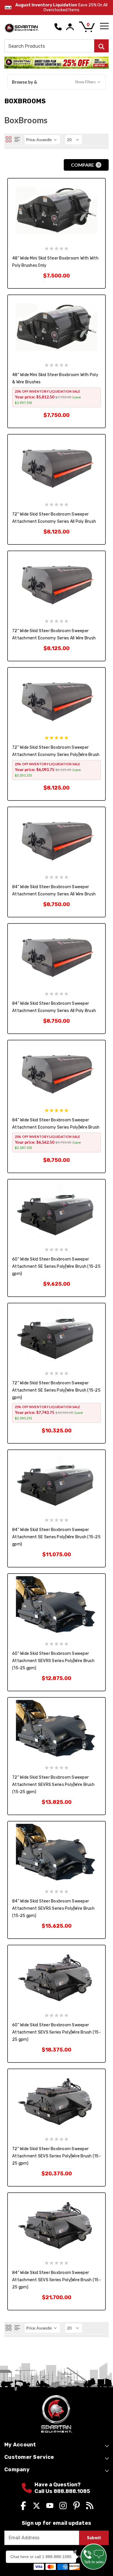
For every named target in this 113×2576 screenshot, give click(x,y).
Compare (85, 165)
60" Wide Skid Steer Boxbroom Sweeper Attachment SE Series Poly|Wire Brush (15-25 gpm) (56, 1266)
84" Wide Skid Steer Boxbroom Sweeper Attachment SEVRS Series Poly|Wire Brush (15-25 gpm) (53, 1908)
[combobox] (57, 46)
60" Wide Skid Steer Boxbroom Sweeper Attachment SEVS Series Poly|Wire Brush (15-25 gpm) (57, 2032)
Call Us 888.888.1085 (62, 2491)
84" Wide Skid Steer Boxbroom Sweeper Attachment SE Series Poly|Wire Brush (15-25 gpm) (56, 1537)
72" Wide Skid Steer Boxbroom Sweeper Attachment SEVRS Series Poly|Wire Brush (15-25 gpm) (53, 1785)
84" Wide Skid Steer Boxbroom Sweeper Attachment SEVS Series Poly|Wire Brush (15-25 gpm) (57, 2280)
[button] (57, 82)
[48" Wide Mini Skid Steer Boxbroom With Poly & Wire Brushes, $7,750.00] (57, 327)
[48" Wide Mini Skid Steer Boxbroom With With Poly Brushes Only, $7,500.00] (57, 210)
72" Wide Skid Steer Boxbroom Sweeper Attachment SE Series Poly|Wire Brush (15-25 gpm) (56, 1390)
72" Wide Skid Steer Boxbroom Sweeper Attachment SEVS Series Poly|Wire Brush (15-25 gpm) (57, 2156)
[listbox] (42, 140)
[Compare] (29, 267)
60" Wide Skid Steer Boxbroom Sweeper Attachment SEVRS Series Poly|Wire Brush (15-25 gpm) (53, 1661)
